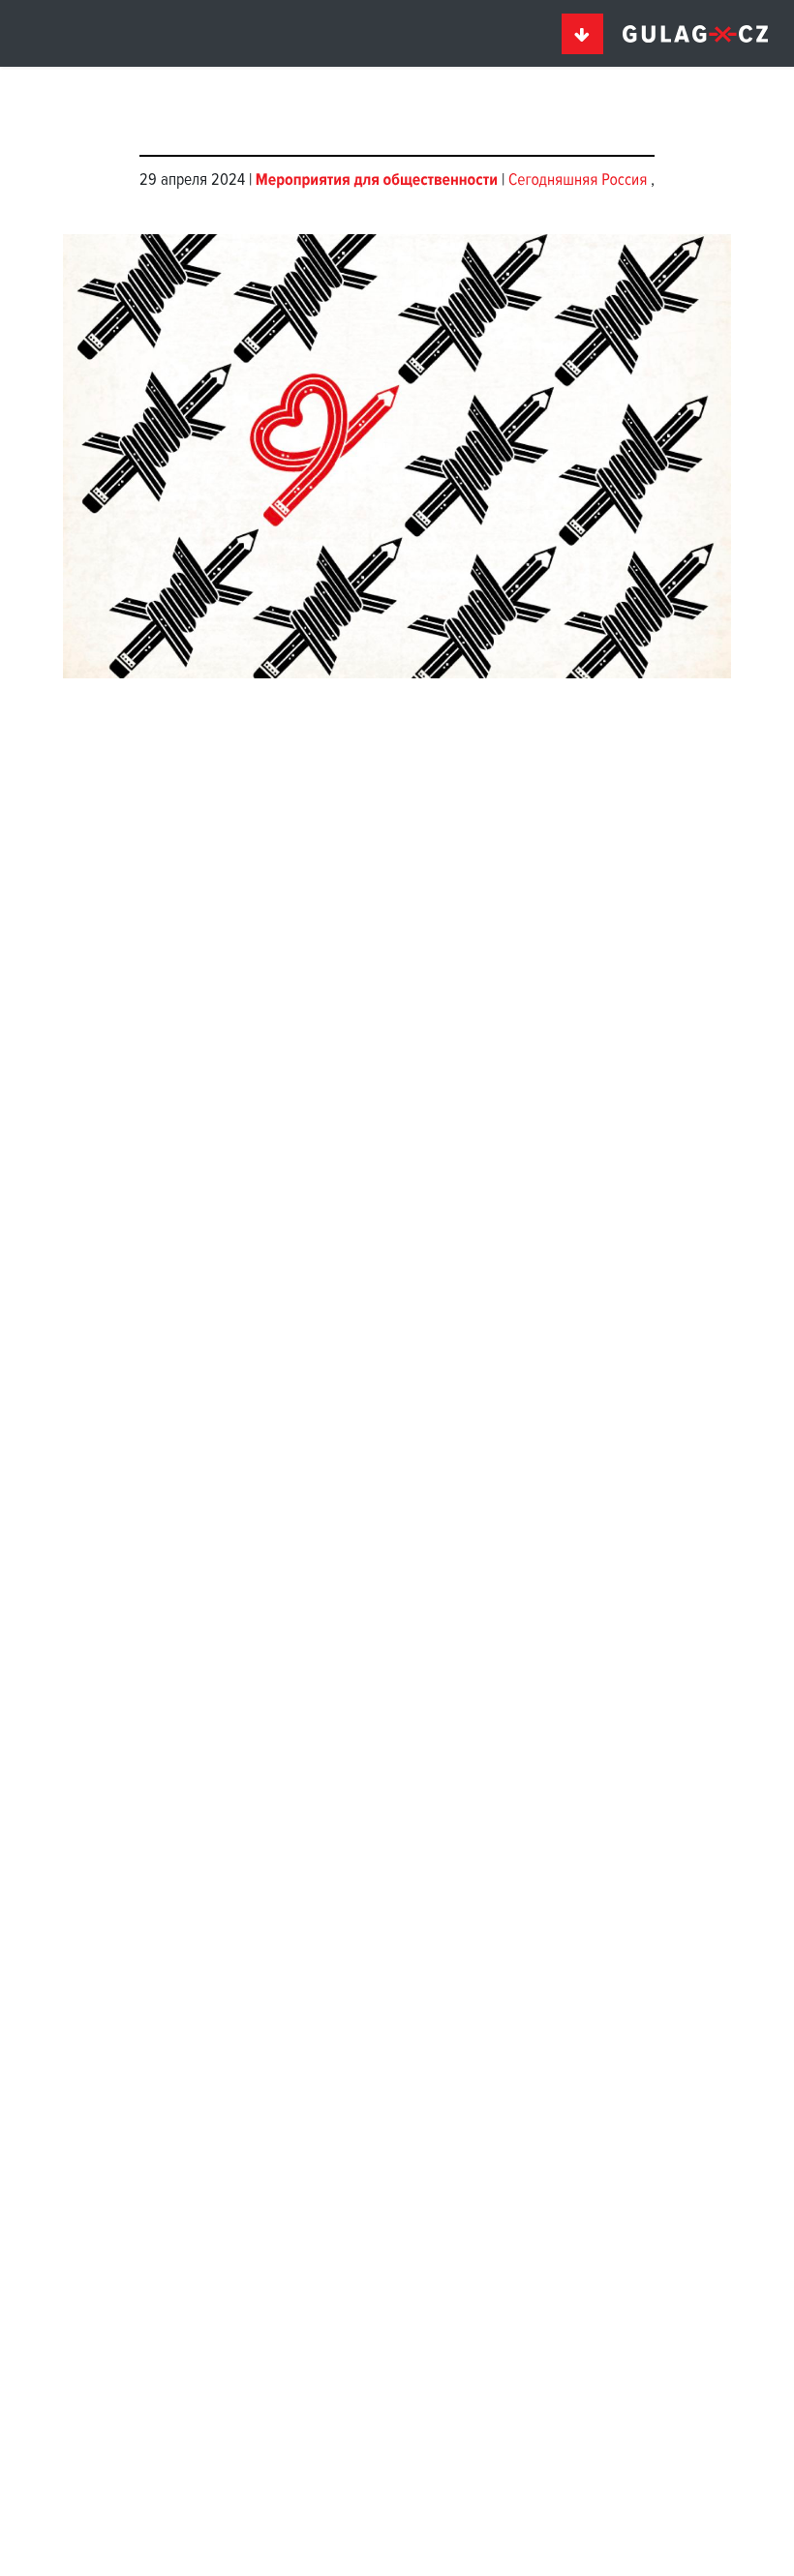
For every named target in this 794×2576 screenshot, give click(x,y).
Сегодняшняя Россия (580, 180)
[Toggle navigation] (583, 34)
